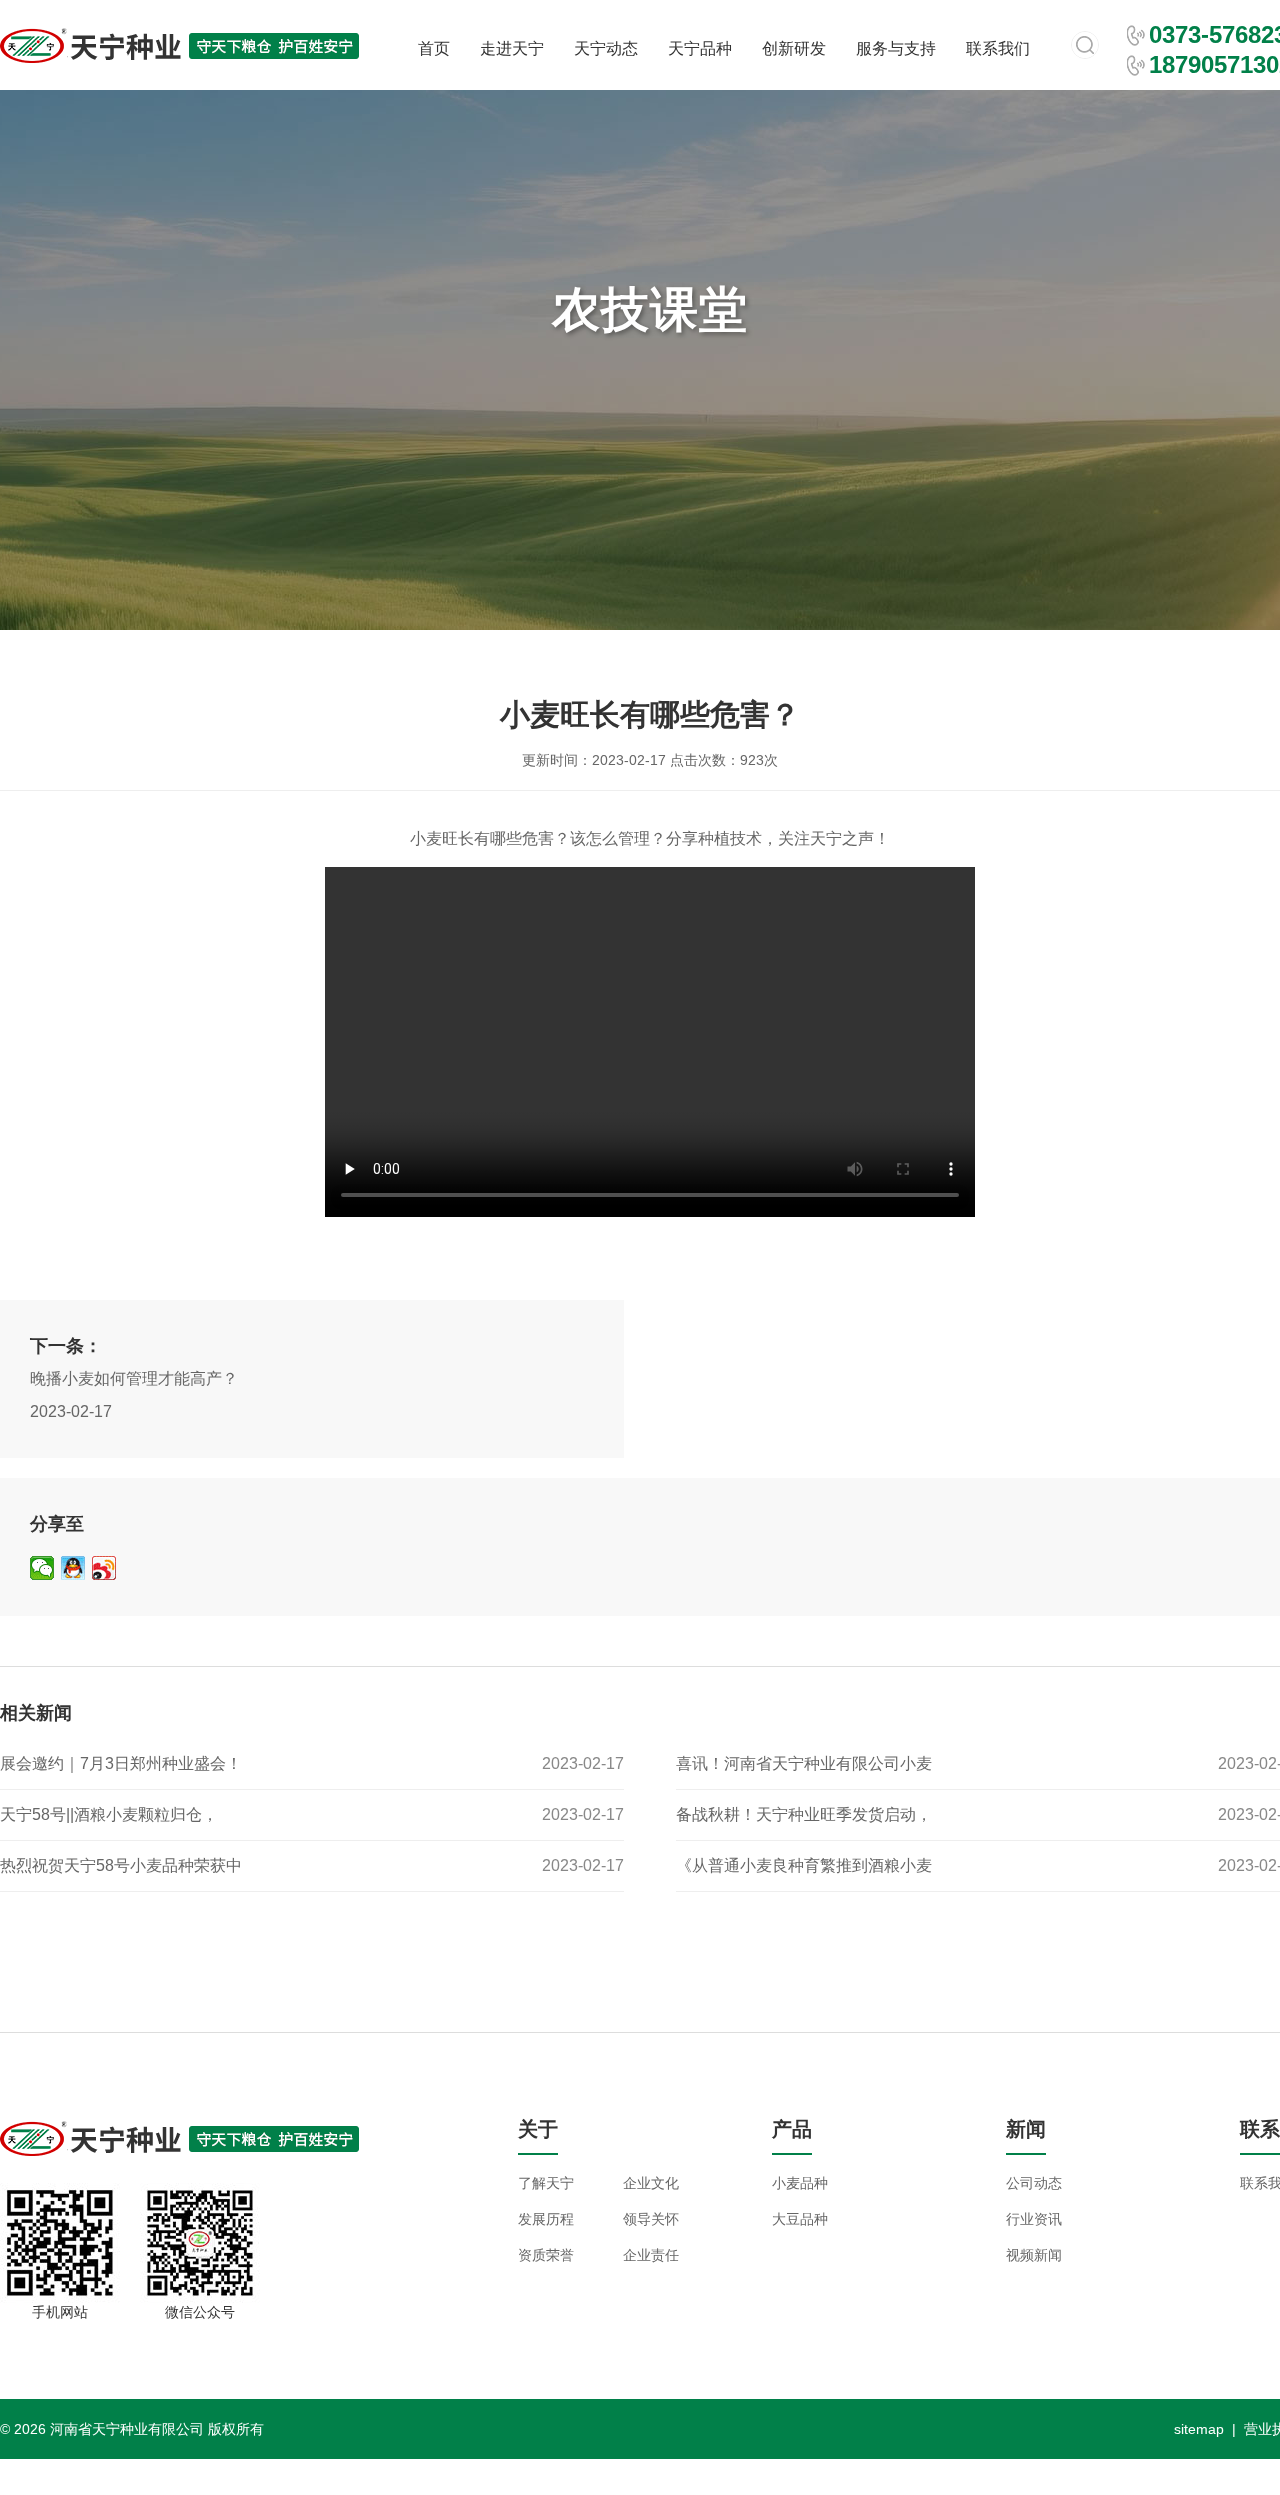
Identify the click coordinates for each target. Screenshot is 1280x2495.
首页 (434, 48)
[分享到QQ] (73, 1568)
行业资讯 (1034, 2219)
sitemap (1199, 2429)
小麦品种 (800, 2183)
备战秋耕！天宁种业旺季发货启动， (804, 1814)
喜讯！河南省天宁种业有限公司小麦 (804, 1763)
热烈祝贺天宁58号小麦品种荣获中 (121, 1865)
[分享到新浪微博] (104, 1568)
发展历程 (546, 2219)
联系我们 (998, 48)
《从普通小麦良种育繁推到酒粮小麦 (804, 1865)
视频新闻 (1034, 2255)
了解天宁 (546, 2183)
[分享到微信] (42, 1568)
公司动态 (1034, 2183)
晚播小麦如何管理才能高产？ (134, 1378)
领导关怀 (651, 2219)
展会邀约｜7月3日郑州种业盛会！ (121, 1763)
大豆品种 (800, 2219)
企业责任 (651, 2255)
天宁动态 (606, 48)
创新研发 (794, 48)
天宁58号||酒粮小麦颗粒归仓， (109, 1814)
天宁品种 (700, 48)
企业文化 (651, 2183)
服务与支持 (896, 48)
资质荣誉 (546, 2255)
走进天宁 (512, 48)
